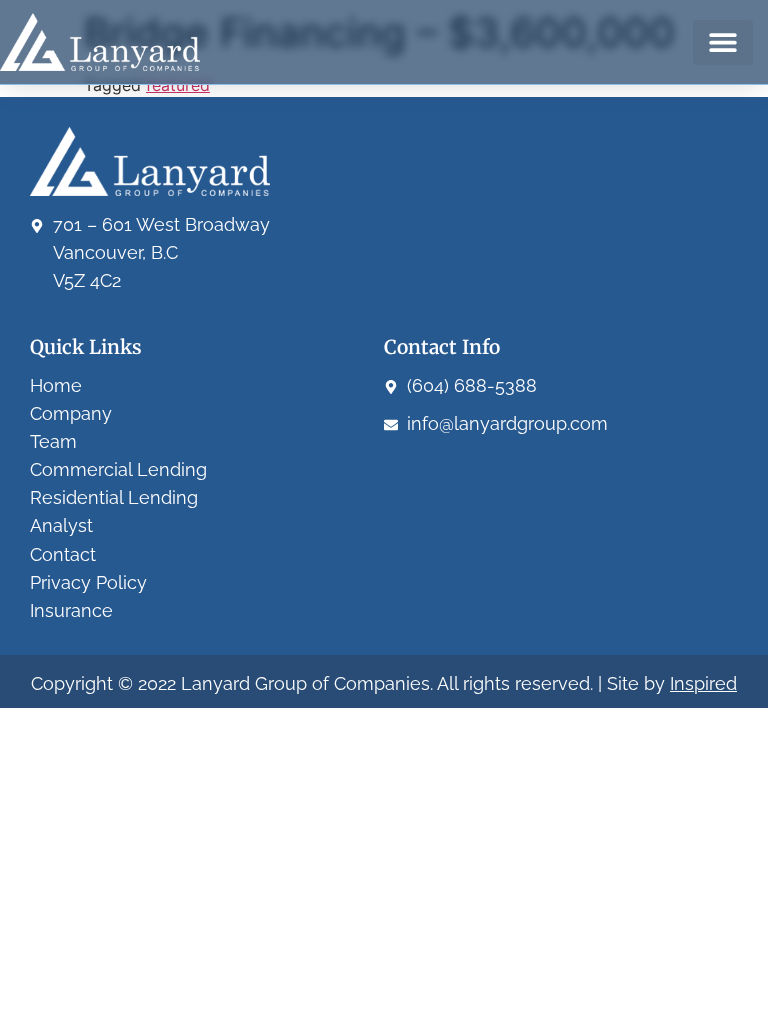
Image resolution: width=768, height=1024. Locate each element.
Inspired (703, 683)
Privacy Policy (88, 582)
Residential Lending (114, 497)
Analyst (61, 525)
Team (53, 441)
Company (71, 413)
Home (56, 385)
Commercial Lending (118, 469)
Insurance (71, 610)
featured (178, 85)
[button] (723, 42)
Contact (63, 554)
